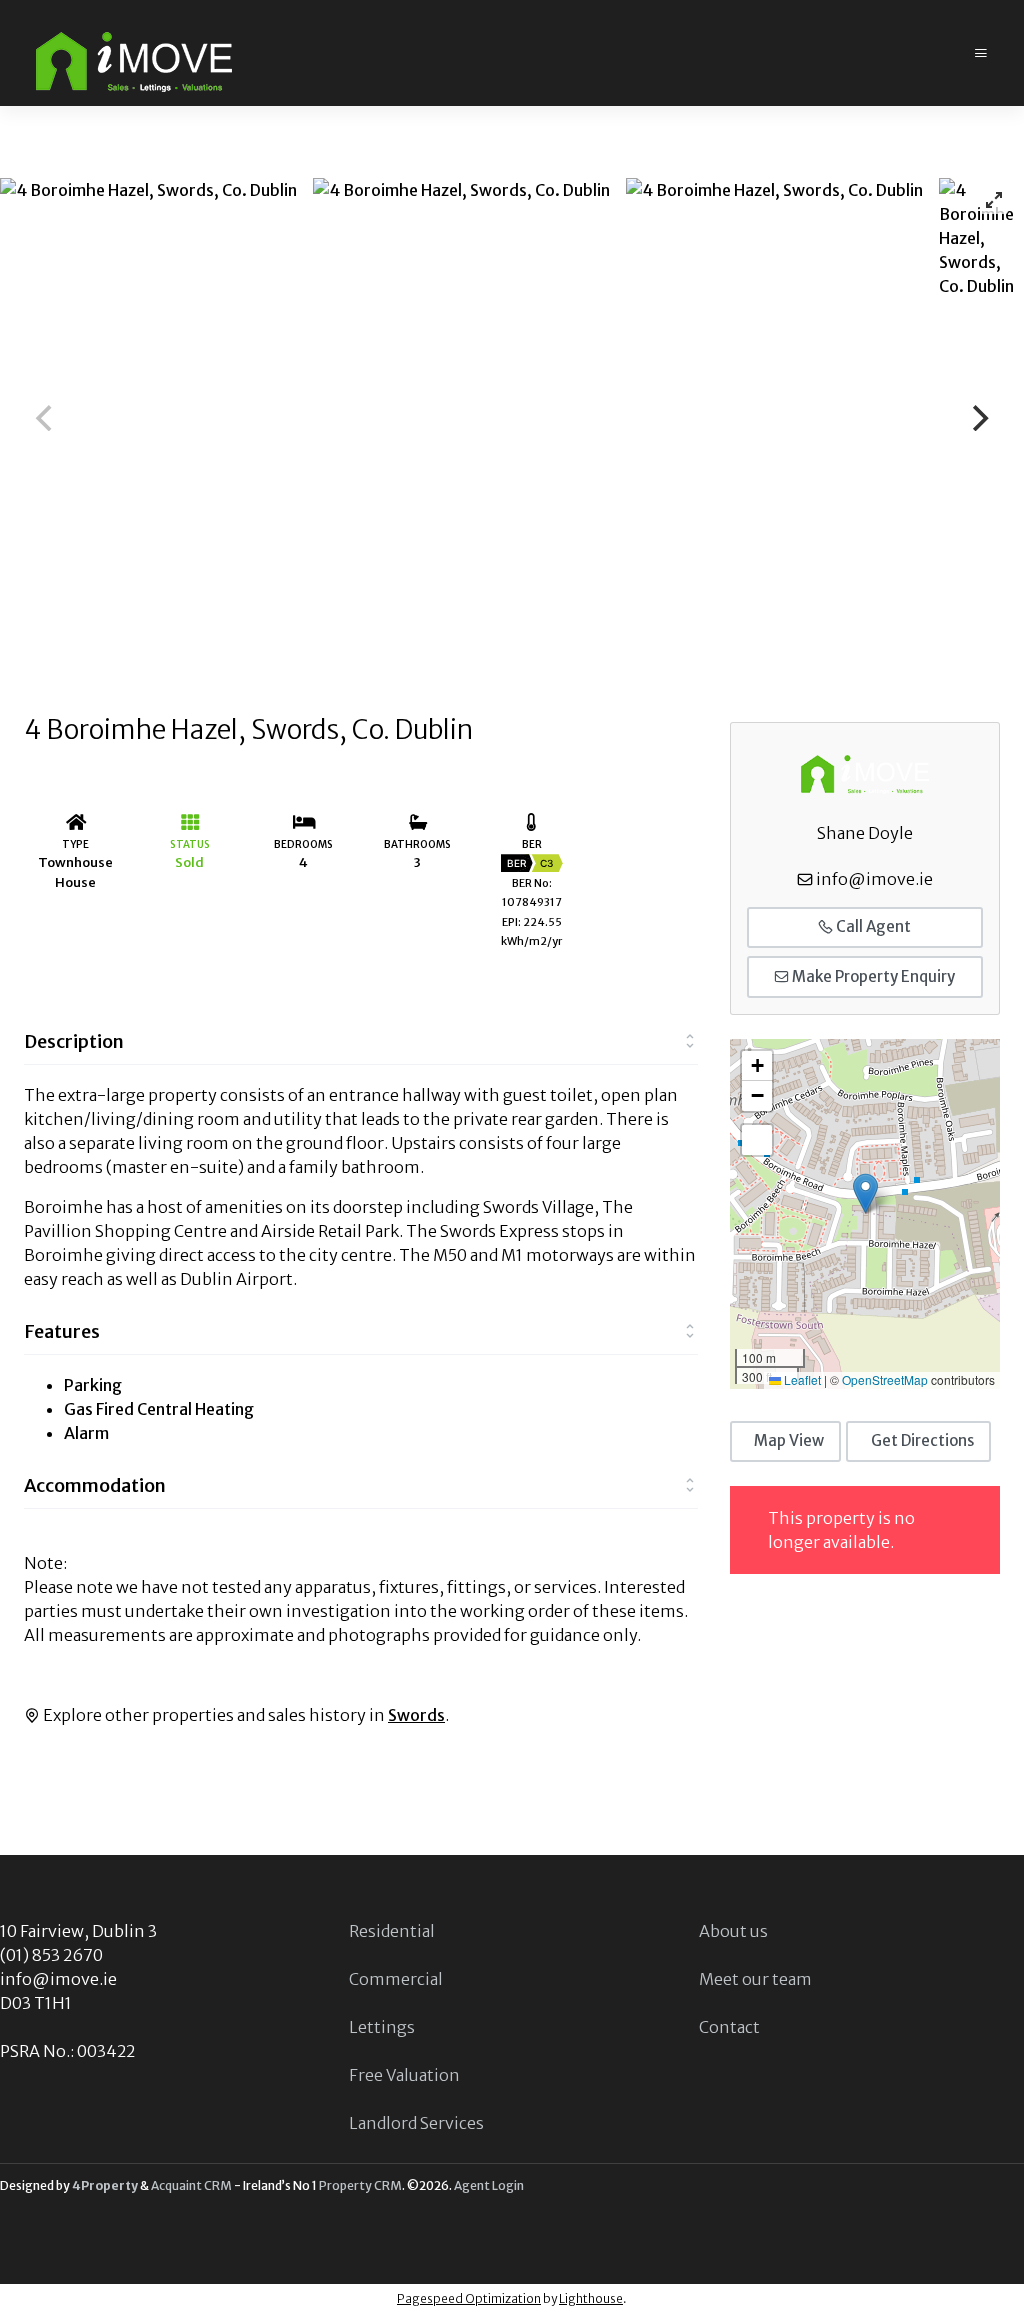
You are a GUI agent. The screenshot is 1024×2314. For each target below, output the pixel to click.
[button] (865, 1193)
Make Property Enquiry (872, 976)
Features (62, 1331)
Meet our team (755, 1979)
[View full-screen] (994, 200)
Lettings (382, 2027)
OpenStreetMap (885, 1379)
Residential (392, 1931)
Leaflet (801, 1379)
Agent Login (489, 2185)
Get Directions (922, 1440)
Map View (789, 1440)
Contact (729, 2027)
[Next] (978, 418)
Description (74, 1041)
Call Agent (872, 926)
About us (733, 1931)
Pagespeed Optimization (469, 2298)
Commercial (396, 1979)
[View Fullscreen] (757, 1140)
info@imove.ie (874, 879)
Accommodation (95, 1485)
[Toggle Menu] (981, 53)
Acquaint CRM (191, 2185)
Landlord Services (416, 2123)
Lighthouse (591, 2298)
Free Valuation (404, 2075)
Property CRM (360, 2185)
